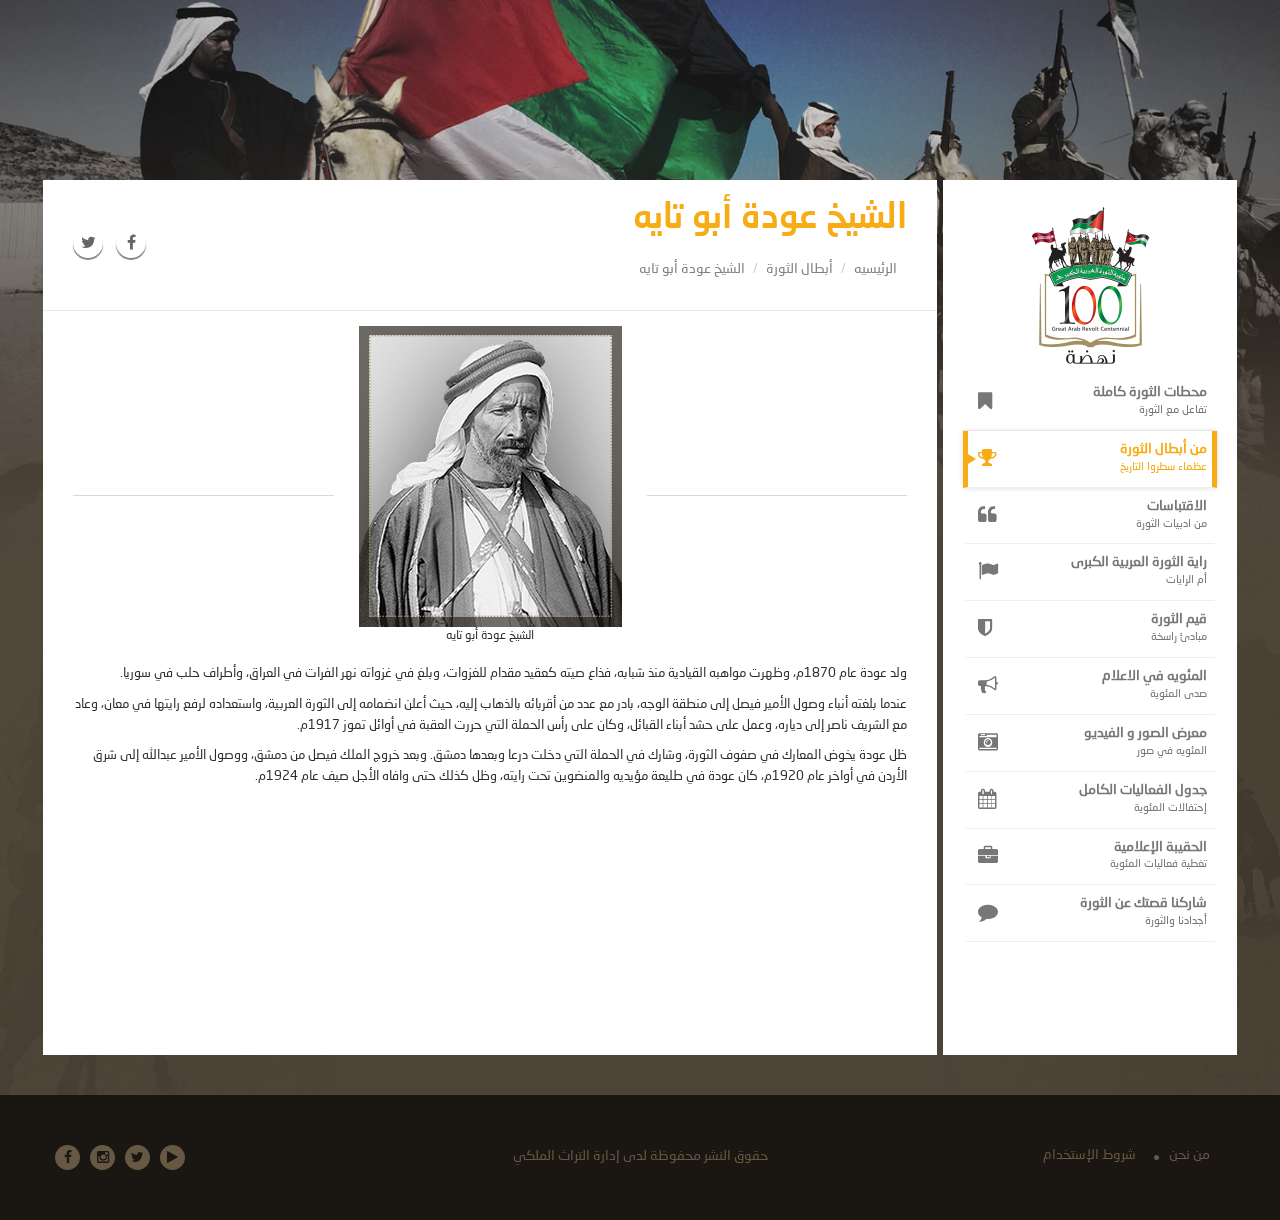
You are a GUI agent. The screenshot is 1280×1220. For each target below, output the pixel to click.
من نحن (1189, 1155)
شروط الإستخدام (1089, 1155)
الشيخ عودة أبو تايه (692, 269)
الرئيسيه (875, 269)
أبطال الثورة (799, 269)
